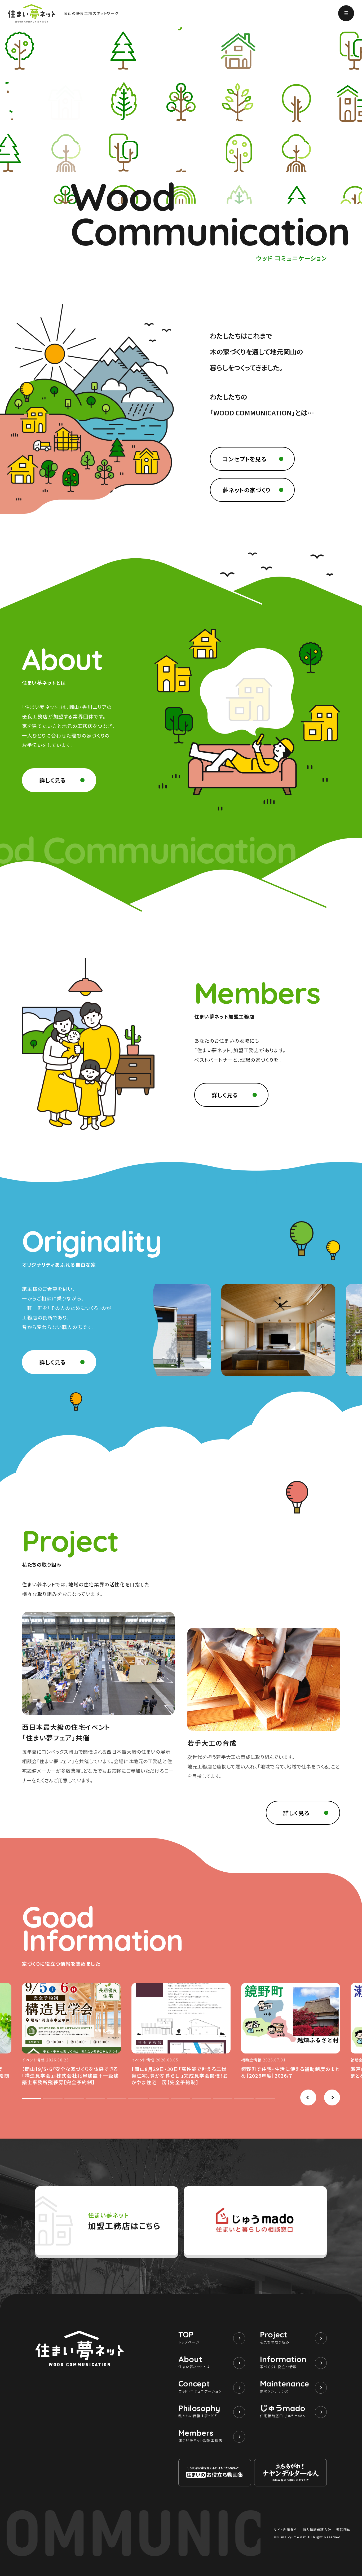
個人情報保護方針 (317, 2529)
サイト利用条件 (286, 2529)
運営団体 (343, 2529)
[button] (308, 2097)
